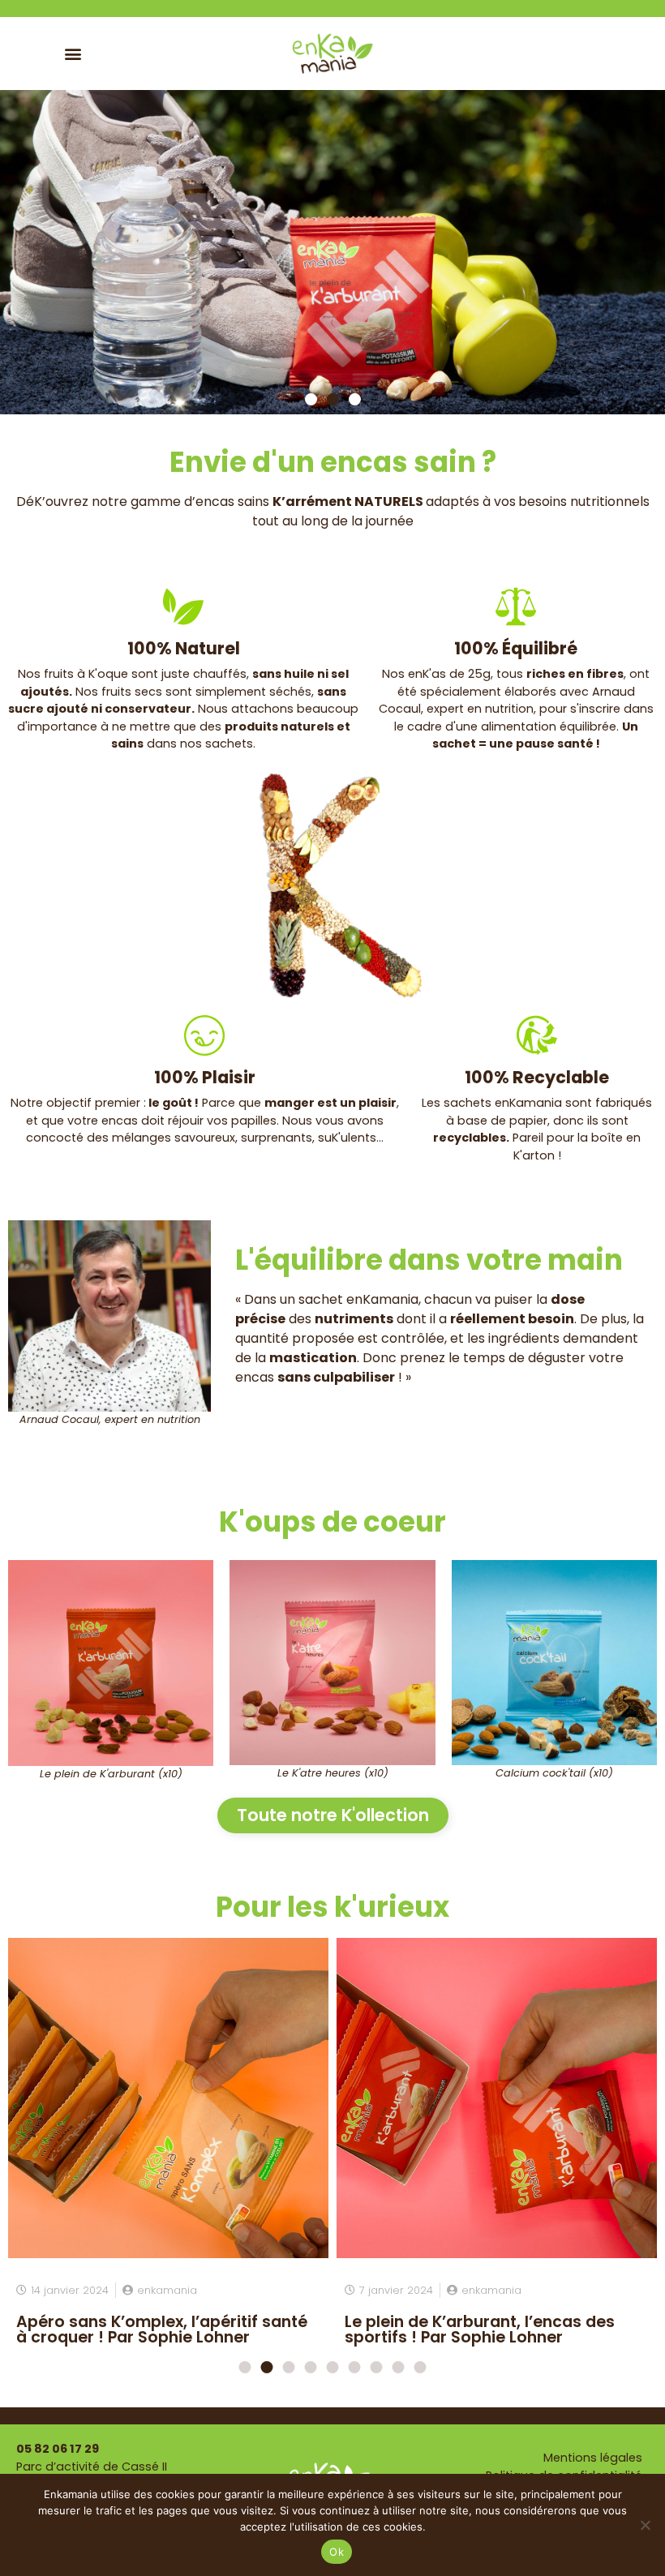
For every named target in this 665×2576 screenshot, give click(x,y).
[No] (645, 2525)
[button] (73, 53)
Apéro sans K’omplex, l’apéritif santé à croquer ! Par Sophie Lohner (162, 2330)
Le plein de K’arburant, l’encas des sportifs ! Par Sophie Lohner (480, 2330)
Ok (337, 2552)
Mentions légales (593, 2458)
